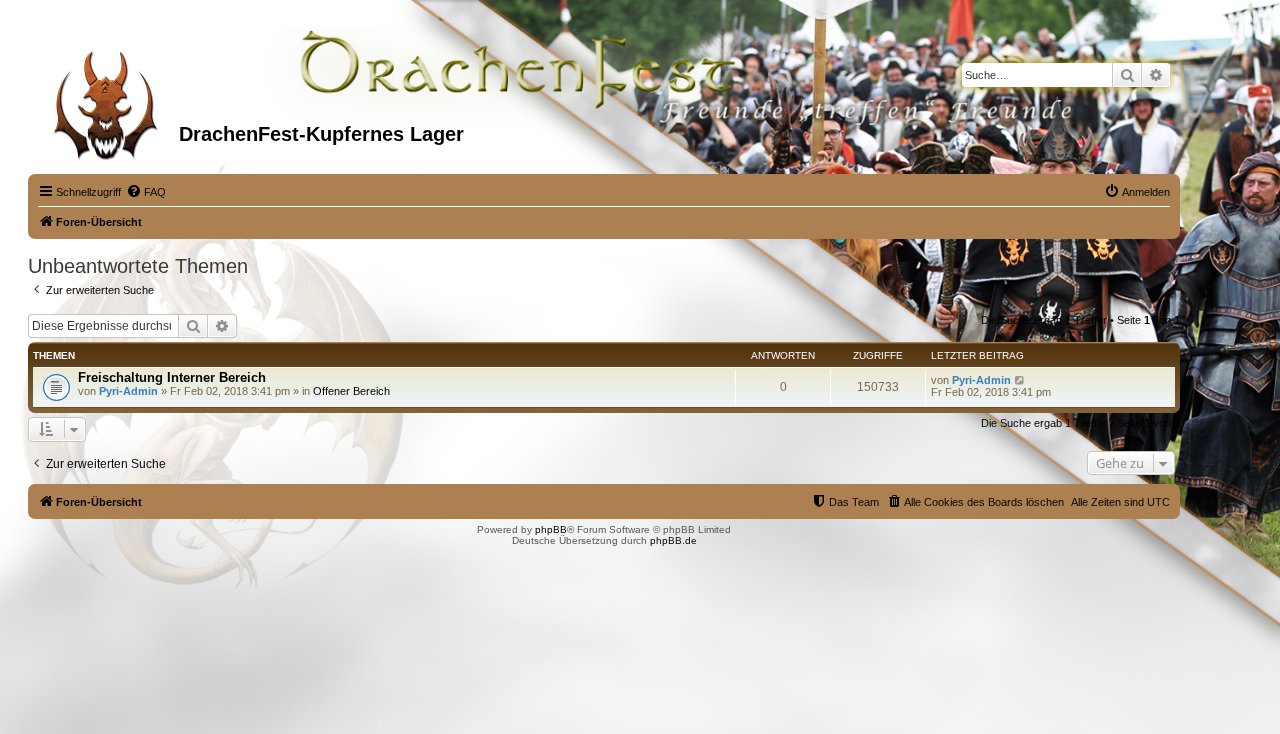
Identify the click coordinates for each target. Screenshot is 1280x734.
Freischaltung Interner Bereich (172, 377)
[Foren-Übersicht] (106, 99)
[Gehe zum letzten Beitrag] (1020, 380)
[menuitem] (146, 192)
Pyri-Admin (128, 391)
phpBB (551, 529)
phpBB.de (673, 540)
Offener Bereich (351, 391)
